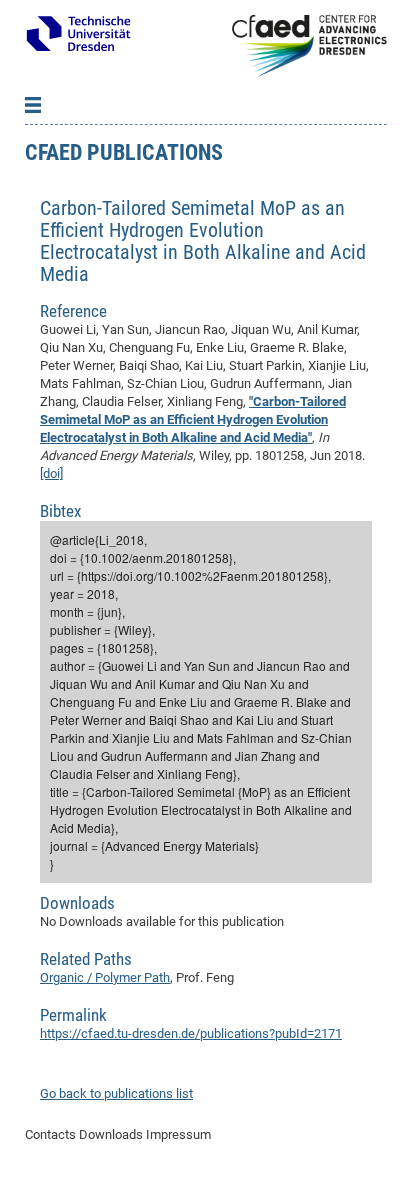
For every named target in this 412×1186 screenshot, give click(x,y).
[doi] (51, 473)
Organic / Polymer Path (105, 977)
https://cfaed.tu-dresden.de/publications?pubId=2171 (191, 1033)
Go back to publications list (116, 1093)
